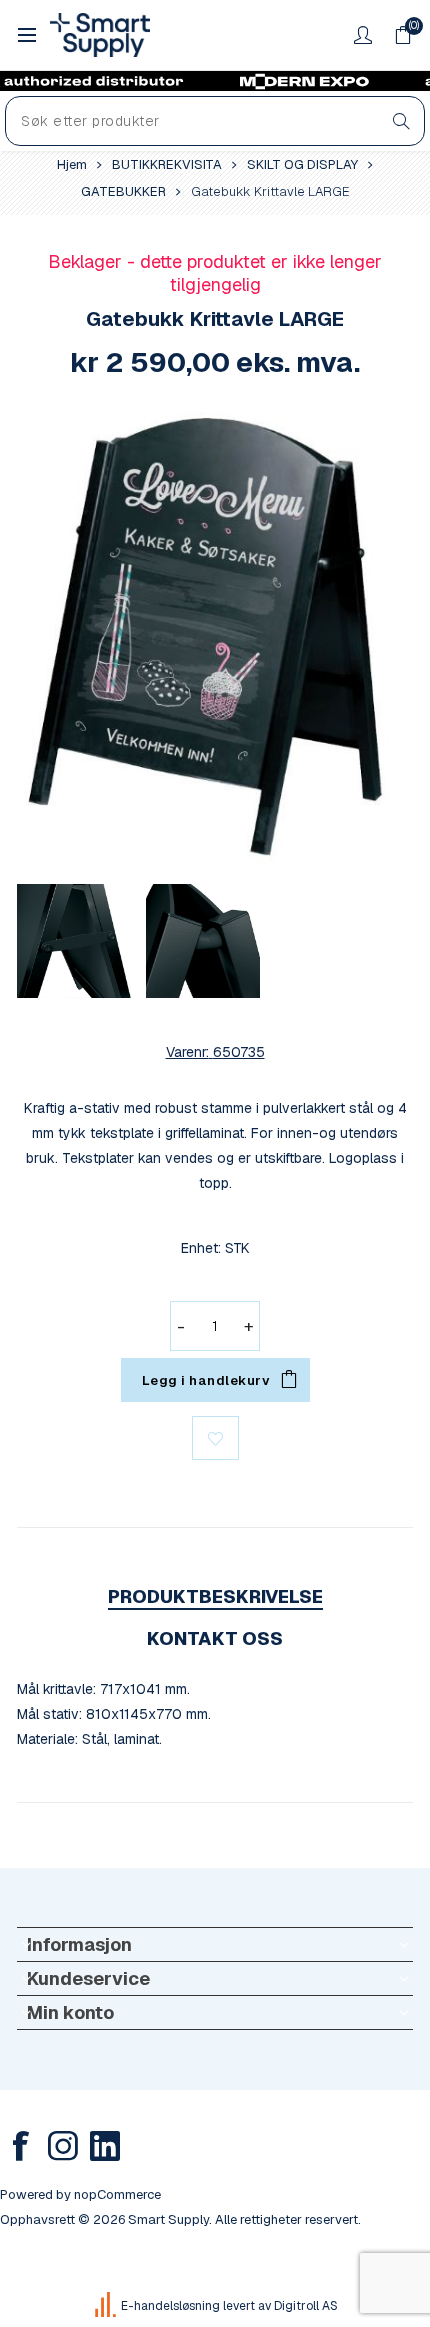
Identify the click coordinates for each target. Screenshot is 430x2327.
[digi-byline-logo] (107, 2306)
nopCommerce (117, 2194)
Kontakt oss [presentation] (215, 1638)
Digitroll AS (306, 2306)
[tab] (215, 1596)
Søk (401, 121)
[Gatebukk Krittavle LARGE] (215, 637)
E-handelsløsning (170, 2306)
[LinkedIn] (105, 2146)
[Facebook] (21, 2146)
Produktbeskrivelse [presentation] (215, 1596)
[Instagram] (63, 2146)
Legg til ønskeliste (215, 1438)
